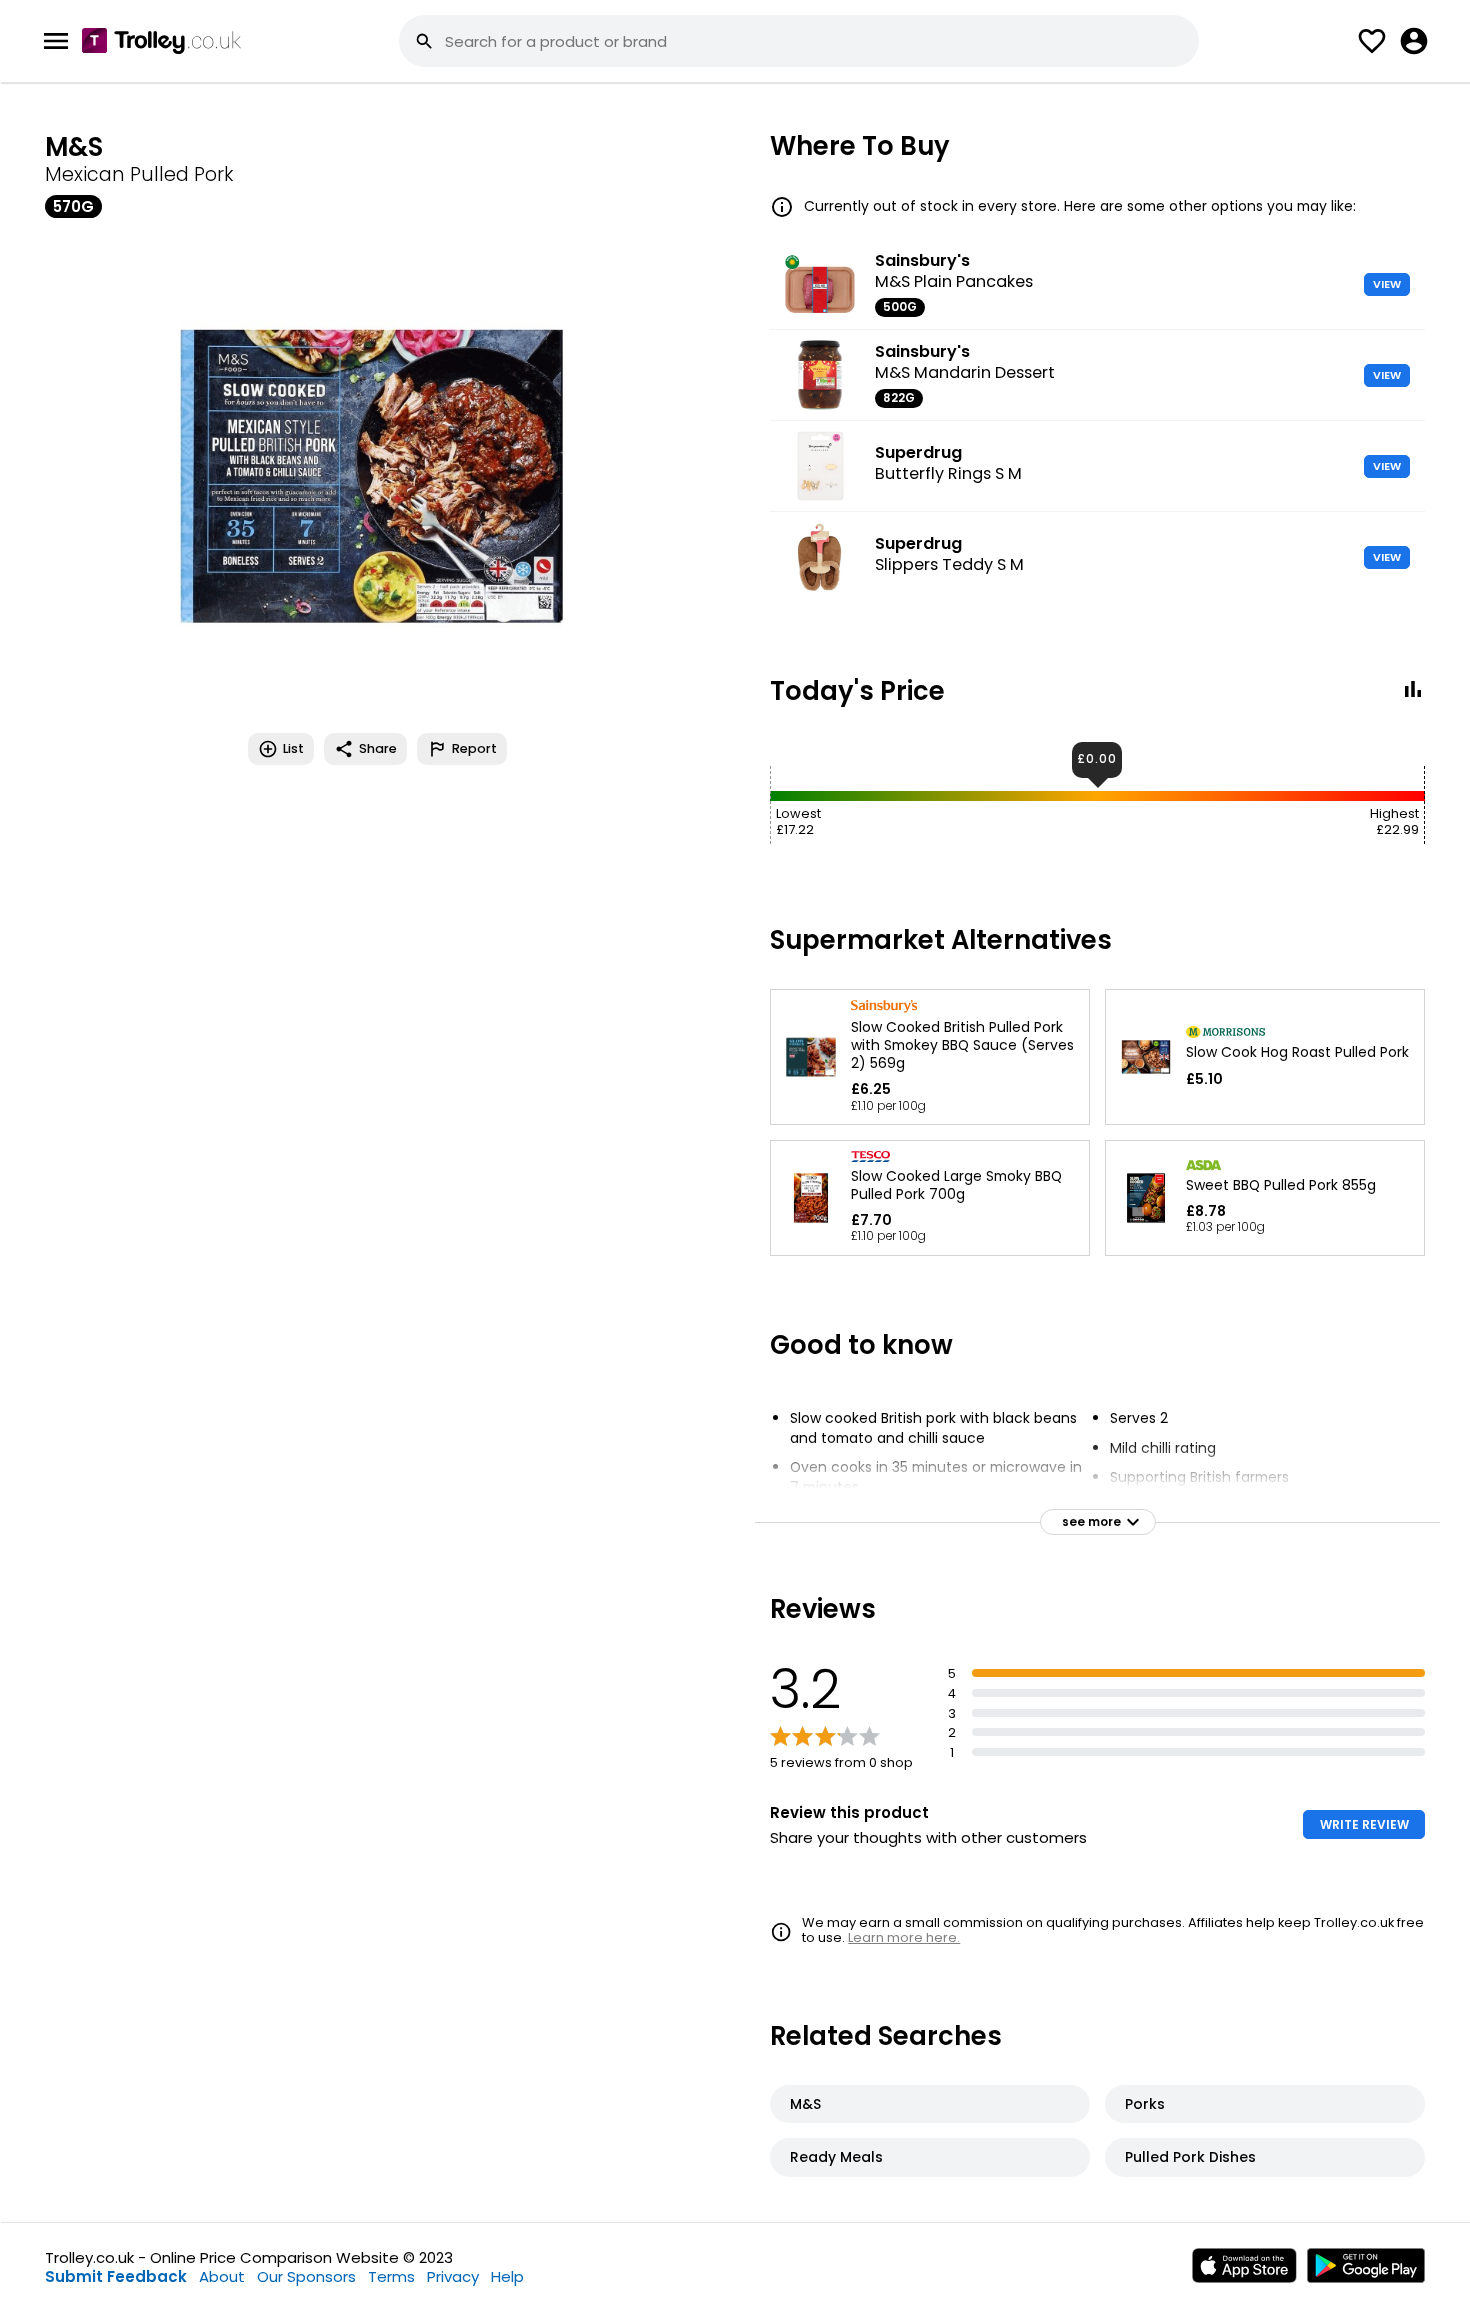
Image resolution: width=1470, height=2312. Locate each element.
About (222, 2276)
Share (378, 748)
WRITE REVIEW (1364, 1824)
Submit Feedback (116, 2276)
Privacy (453, 2276)
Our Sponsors (306, 2276)
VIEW (1387, 284)
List (293, 748)
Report (474, 748)
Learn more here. (904, 1937)
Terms (391, 2276)
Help (507, 2276)
